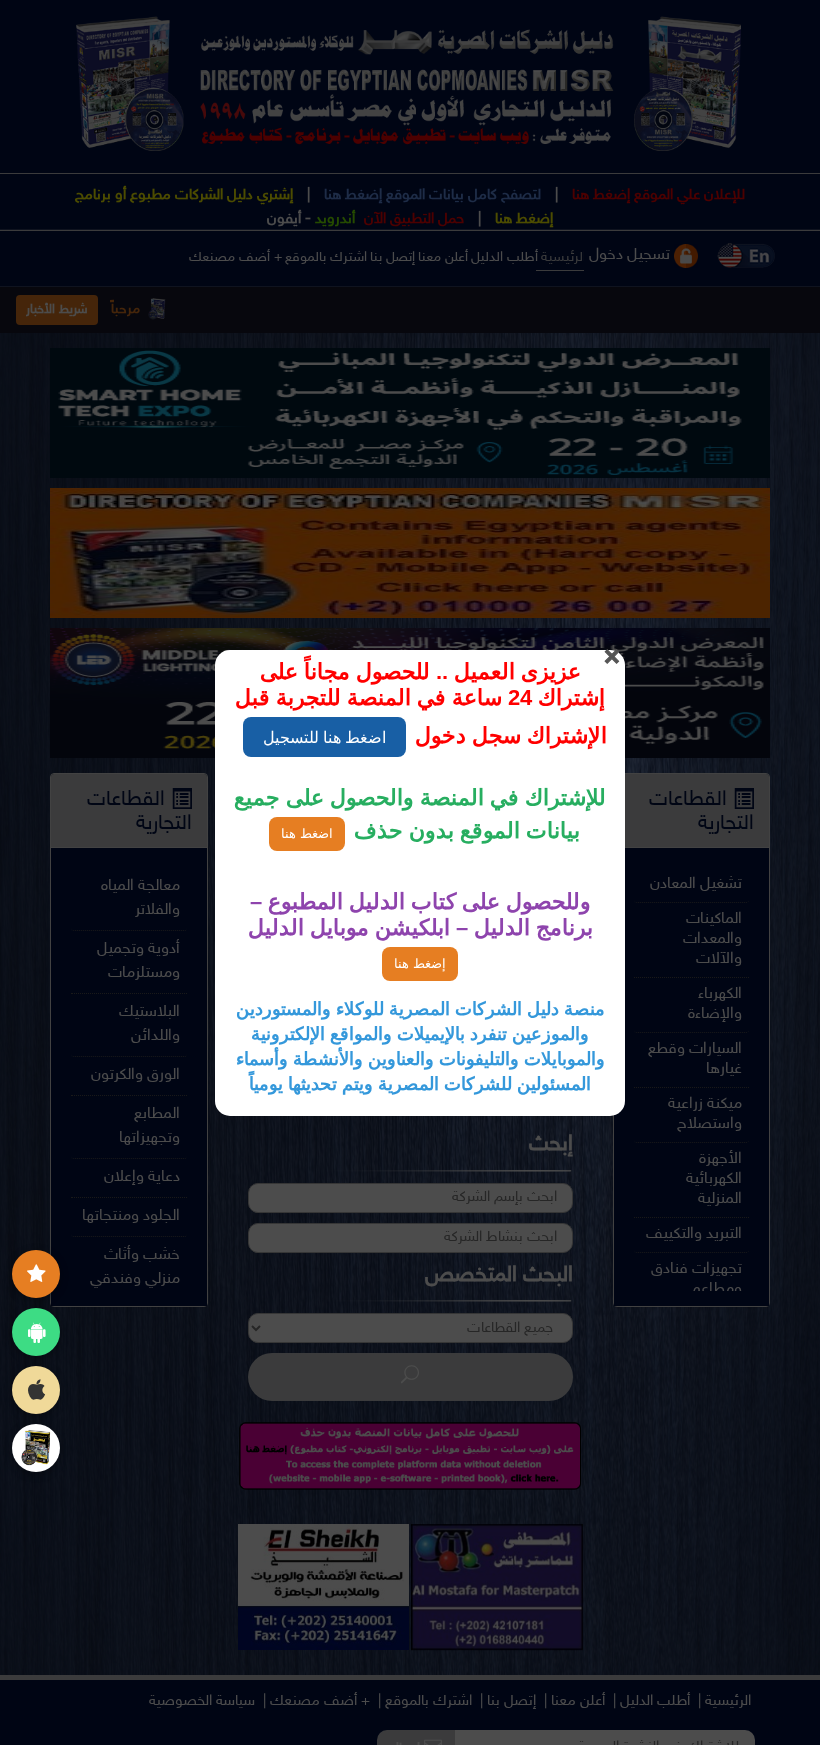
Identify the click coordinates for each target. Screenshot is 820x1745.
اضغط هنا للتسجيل (324, 737)
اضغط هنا (307, 833)
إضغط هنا (420, 963)
